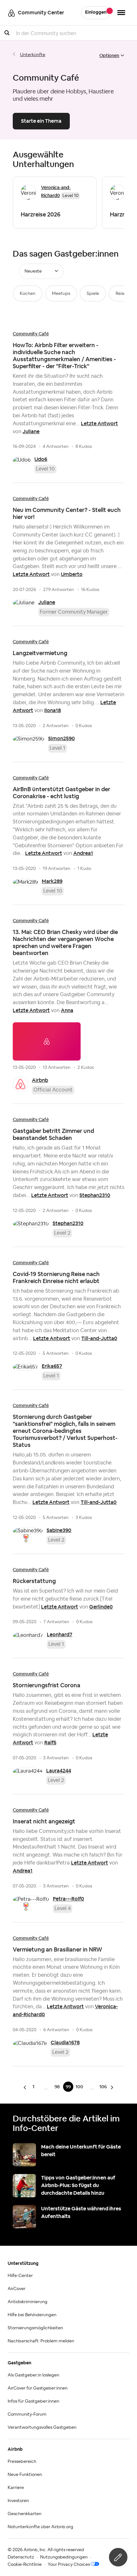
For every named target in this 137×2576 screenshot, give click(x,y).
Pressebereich (22, 2462)
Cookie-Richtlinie (25, 2565)
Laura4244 (59, 1771)
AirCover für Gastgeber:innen (38, 2388)
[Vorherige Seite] (26, 2087)
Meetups (61, 294)
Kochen (28, 294)
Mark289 (52, 881)
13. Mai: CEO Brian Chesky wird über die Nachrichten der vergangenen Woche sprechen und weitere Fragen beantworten (65, 942)
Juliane (31, 431)
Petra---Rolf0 (68, 1899)
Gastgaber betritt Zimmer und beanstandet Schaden (53, 1134)
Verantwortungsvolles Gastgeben (42, 2427)
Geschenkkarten (25, 2514)
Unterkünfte (33, 55)
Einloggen (96, 12)
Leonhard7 (60, 1635)
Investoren (18, 2501)
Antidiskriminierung (28, 2302)
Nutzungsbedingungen (64, 2557)
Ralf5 (50, 1743)
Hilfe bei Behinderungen (32, 2315)
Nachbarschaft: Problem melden (41, 2341)
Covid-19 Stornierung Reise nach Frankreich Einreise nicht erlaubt (56, 1277)
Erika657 (52, 1366)
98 (57, 2087)
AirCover (17, 2289)
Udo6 (41, 459)
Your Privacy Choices (69, 2565)
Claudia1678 (65, 2043)
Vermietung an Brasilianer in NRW (58, 1949)
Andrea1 (83, 853)
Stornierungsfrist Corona (47, 1685)
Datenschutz (21, 2557)
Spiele (93, 294)
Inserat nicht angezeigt (44, 1821)
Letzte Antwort (99, 423)
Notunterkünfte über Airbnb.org (40, 2527)
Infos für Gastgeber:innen (33, 2401)
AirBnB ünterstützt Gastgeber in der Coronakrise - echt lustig (61, 793)
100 (79, 2087)
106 (103, 2087)
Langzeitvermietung (40, 653)
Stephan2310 (95, 1195)
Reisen (122, 294)
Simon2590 (61, 738)
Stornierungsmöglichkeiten (35, 2328)
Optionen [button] (109, 55)
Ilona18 (53, 710)
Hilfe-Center (20, 2276)
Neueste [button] (33, 271)
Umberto (72, 574)
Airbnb (40, 1080)
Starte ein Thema (41, 121)
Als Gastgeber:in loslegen (33, 2375)
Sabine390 (59, 1530)
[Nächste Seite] (111, 2087)
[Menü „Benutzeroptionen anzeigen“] (121, 13)
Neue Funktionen (25, 2475)
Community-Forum (27, 2414)
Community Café (31, 334)
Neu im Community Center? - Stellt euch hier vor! (67, 513)
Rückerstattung (34, 1581)
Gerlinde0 (101, 1607)
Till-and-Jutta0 (99, 1338)
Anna (67, 1010)
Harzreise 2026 (41, 214)
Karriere (16, 2488)
